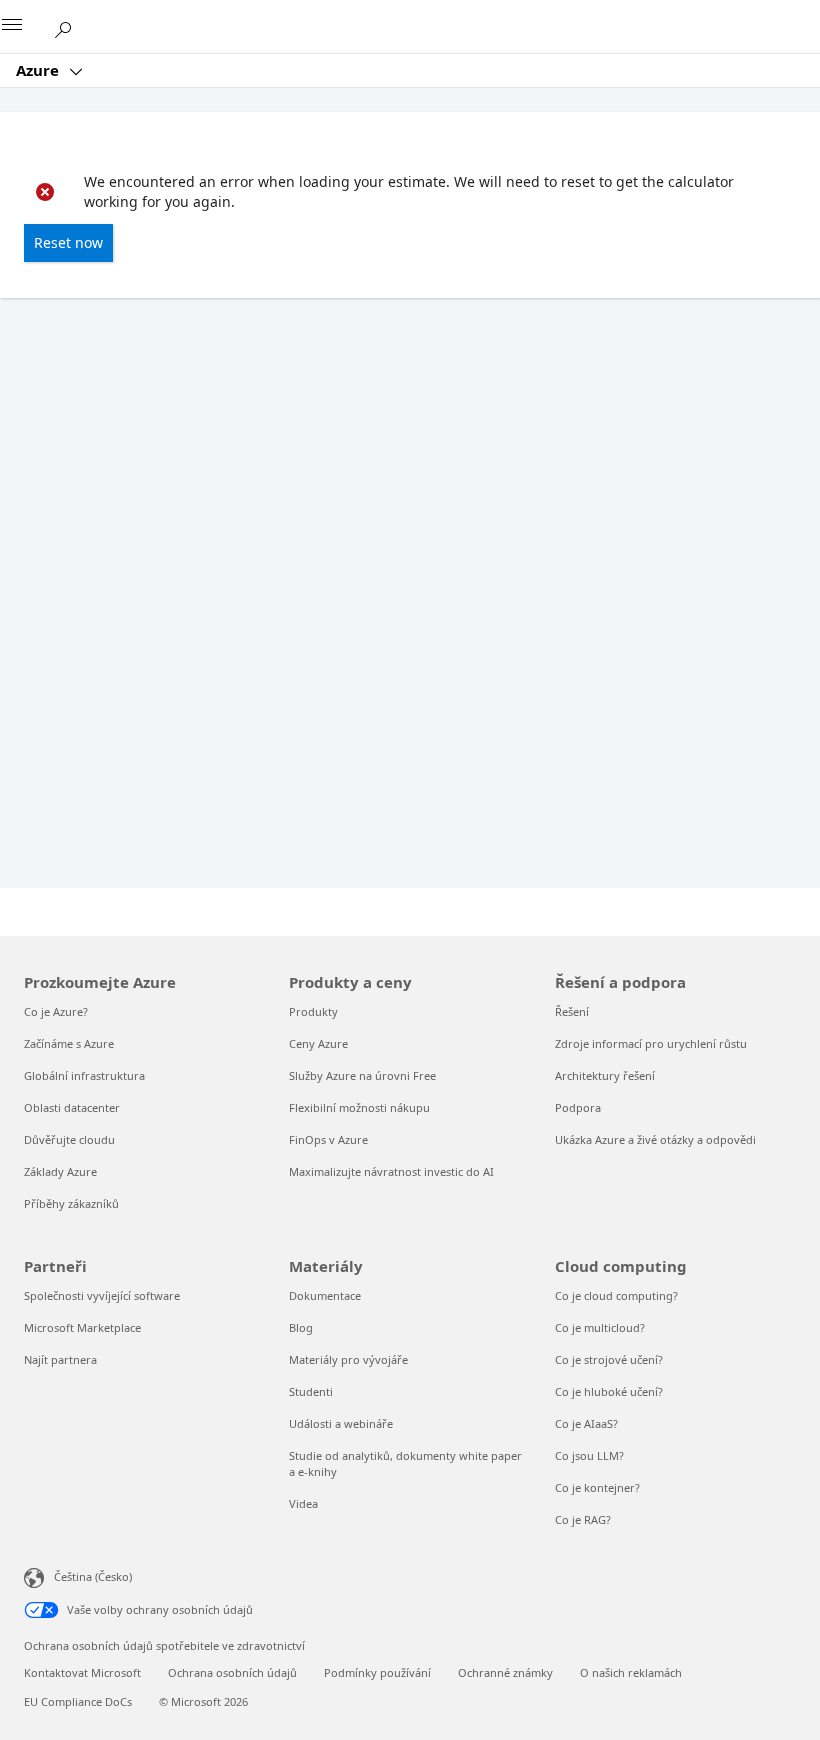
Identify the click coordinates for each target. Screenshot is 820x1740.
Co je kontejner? (597, 1487)
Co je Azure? (56, 1011)
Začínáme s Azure (69, 1043)
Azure (39, 70)
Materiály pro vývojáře (348, 1359)
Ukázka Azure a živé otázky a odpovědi (655, 1139)
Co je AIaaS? (586, 1423)
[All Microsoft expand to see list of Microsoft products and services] (25, 27)
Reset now (68, 242)
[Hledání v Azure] (70, 26)
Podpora (578, 1107)
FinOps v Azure (328, 1139)
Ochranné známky (505, 1672)
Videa (303, 1503)
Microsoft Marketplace (82, 1327)
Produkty (313, 1011)
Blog (301, 1327)
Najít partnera (60, 1359)
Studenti (311, 1391)
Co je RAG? (583, 1519)
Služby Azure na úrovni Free (362, 1075)
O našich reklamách (631, 1672)
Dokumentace (325, 1295)
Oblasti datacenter (72, 1107)
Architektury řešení (605, 1075)
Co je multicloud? (600, 1327)
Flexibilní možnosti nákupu (359, 1107)
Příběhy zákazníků (71, 1203)
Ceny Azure (318, 1043)
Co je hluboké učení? (609, 1391)
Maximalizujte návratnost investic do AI (391, 1171)
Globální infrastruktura (84, 1075)
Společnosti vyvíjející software (102, 1295)
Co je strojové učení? (609, 1359)
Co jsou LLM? (589, 1455)
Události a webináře (341, 1423)
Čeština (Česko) (93, 1576)
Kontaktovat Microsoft (82, 1672)
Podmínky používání (377, 1672)
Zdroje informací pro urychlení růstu (651, 1043)
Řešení (572, 1011)
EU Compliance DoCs (78, 1701)
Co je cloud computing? (616, 1295)
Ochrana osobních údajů (232, 1672)
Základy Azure (60, 1171)
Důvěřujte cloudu (69, 1139)
